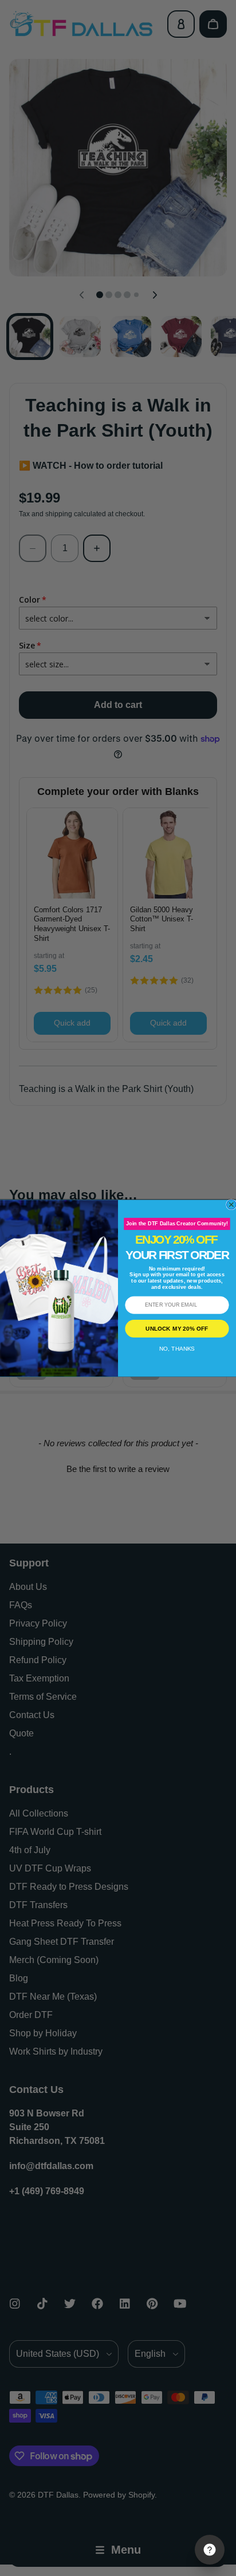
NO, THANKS (177, 1348)
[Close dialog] (231, 1204)
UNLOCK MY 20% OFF (177, 1328)
